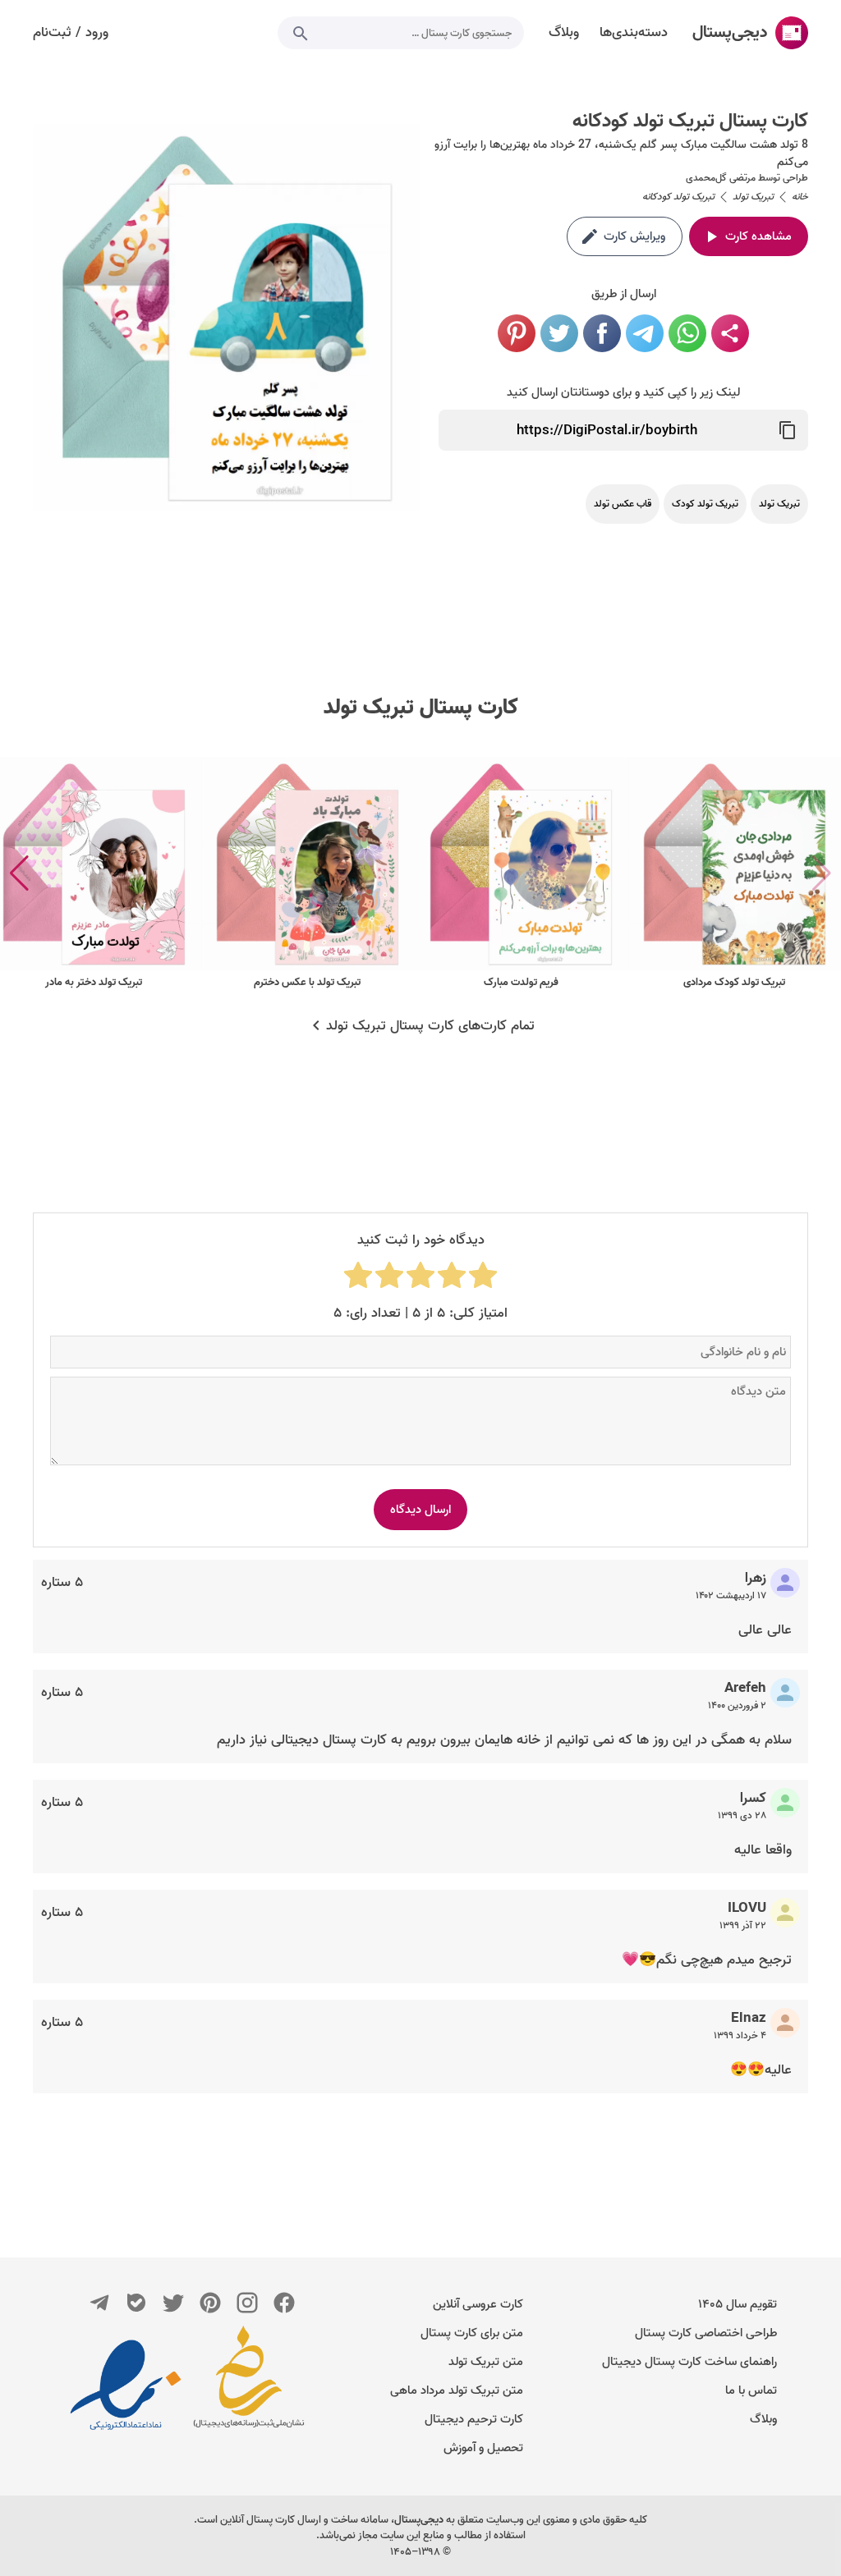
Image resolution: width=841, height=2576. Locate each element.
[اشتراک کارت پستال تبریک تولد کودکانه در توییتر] (559, 333)
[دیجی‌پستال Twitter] (173, 2303)
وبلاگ (763, 2419)
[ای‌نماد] (126, 2385)
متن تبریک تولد (486, 2362)
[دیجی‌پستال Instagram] (247, 2303)
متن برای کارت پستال (472, 2333)
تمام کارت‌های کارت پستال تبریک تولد (430, 1026)
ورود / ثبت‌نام (71, 33)
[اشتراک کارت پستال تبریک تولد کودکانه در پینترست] (517, 333)
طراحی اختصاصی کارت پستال (706, 2333)
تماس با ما (751, 2390)
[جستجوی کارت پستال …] (301, 33)
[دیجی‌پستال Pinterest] (210, 2303)
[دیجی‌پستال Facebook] (284, 2303)
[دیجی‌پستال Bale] (136, 2303)
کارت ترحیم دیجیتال (474, 2419)
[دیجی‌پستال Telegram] (99, 2303)
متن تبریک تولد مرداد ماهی (457, 2390)
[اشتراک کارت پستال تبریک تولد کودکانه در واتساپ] (687, 333)
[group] (734, 874)
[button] (19, 873)
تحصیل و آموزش (483, 2448)
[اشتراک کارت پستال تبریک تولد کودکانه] (730, 333)
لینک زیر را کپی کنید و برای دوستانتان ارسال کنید (623, 392)
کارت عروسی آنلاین (478, 2304)
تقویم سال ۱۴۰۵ (738, 2304)
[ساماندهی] (249, 2385)
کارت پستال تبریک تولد (421, 708)
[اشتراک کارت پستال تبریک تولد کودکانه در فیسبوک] (602, 333)
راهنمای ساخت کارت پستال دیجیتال (689, 2362)
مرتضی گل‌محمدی (721, 178)
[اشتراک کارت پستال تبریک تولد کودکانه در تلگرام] (645, 333)
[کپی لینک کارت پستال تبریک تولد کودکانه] (788, 430)
